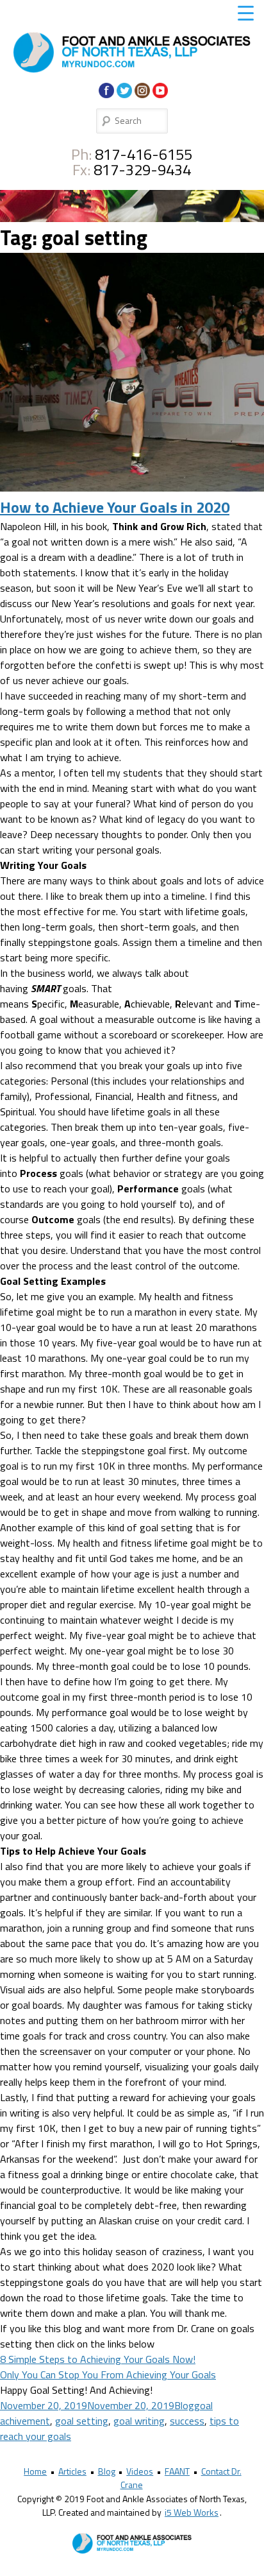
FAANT (177, 2471)
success (187, 2421)
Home (35, 2471)
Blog (184, 2405)
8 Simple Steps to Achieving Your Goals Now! (98, 2359)
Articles (72, 2471)
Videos (140, 2471)
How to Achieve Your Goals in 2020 (115, 507)
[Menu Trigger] (246, 13)
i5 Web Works (192, 2512)
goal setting (82, 2421)
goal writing (139, 2421)
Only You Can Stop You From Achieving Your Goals (108, 2374)
